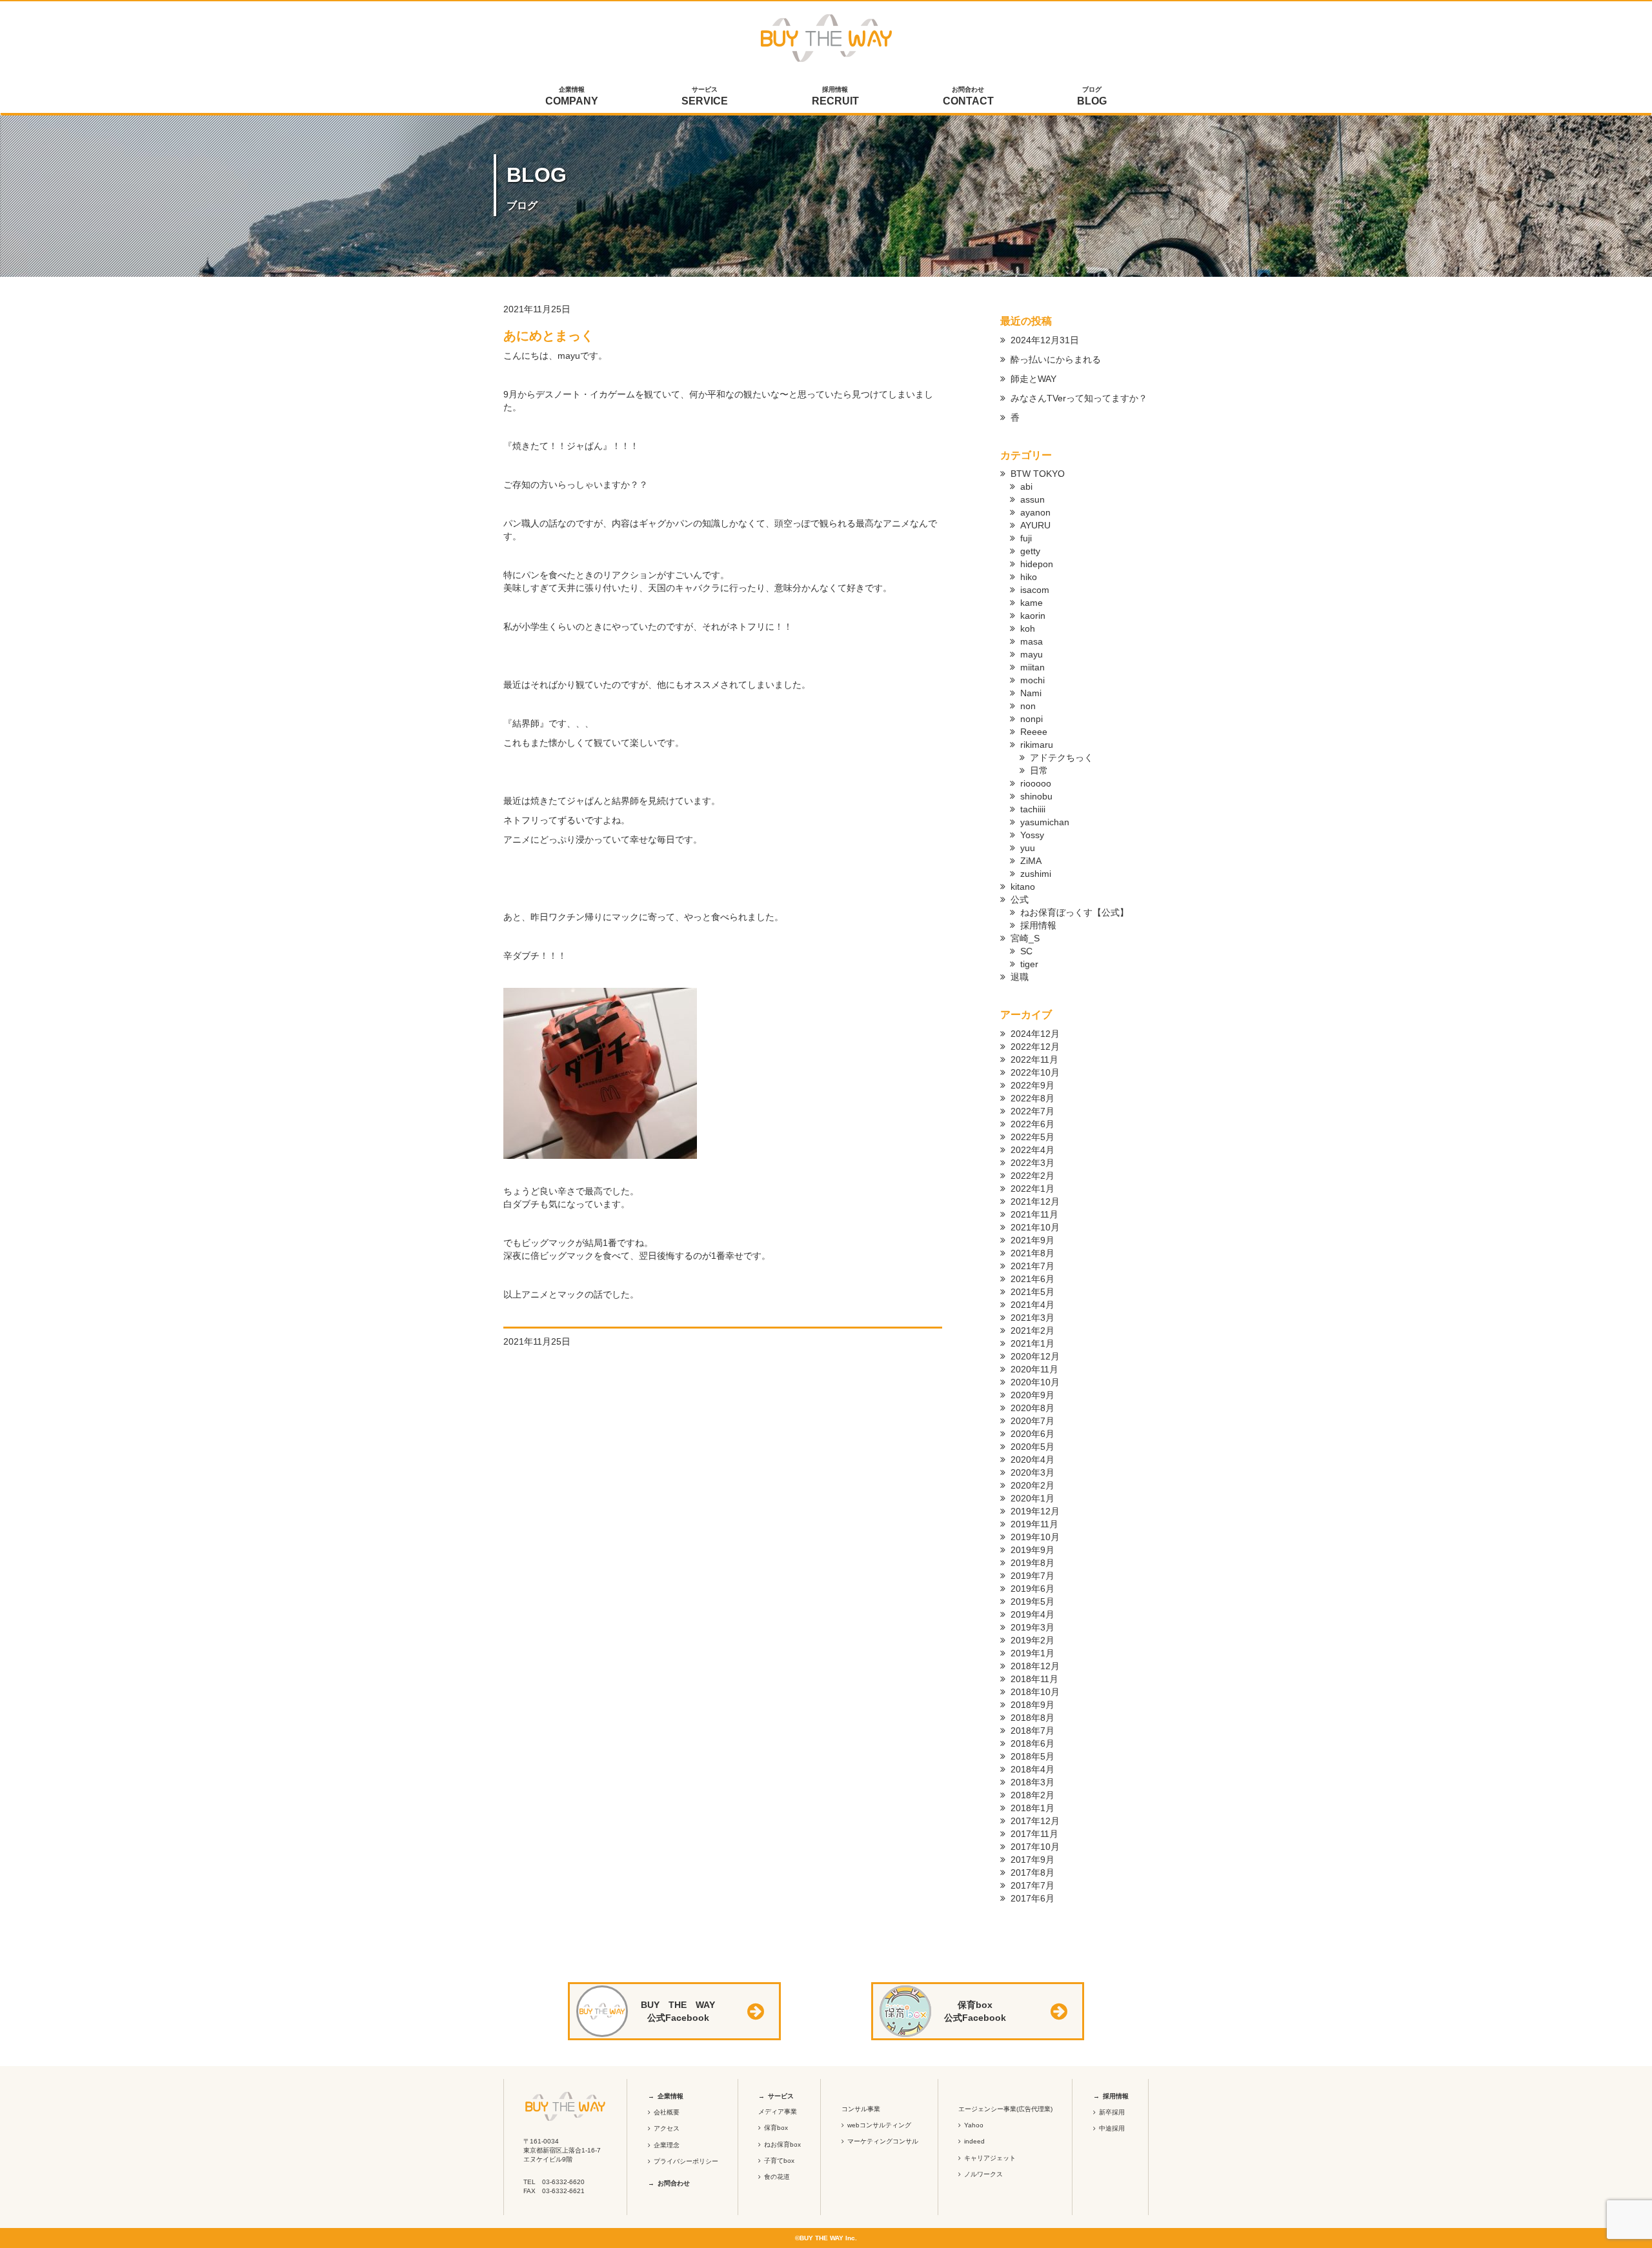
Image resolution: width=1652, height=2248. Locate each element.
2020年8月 (1032, 1408)
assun (1032, 499)
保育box (776, 2128)
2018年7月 (1032, 1731)
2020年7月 (1032, 1421)
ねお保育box (782, 2144)
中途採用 (1112, 2128)
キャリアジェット (990, 2158)
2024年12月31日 (1045, 340)
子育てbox (779, 2161)
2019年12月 (1035, 1511)
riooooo (1036, 783)
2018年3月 (1032, 1782)
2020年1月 (1032, 1498)
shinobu (1036, 796)
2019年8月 (1032, 1563)
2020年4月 (1032, 1460)
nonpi (1032, 719)
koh (1028, 628)
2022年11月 (1034, 1059)
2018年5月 (1032, 1756)
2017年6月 (1032, 1898)
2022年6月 (1032, 1124)
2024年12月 (1035, 1034)
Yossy (1032, 835)
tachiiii (1033, 809)
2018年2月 (1032, 1795)
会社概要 (667, 2112)
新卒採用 (1112, 2112)
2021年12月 (1035, 1201)
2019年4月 (1032, 1614)
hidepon (1037, 564)
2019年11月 (1034, 1524)
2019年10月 (1035, 1537)
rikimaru (1037, 745)
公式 (1020, 899)
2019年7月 (1032, 1576)
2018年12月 (1035, 1666)
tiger (1029, 964)
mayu (1032, 654)
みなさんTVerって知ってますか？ (1079, 398)
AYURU (1035, 525)
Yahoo (974, 2125)
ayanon (1035, 512)
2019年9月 (1032, 1550)
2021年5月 (1032, 1292)
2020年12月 (1035, 1356)
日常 (1039, 770)
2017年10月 (1035, 1847)
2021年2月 (1032, 1330)
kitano (1023, 887)
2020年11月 (1034, 1369)
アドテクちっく (1062, 758)
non (1028, 706)
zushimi (1036, 874)
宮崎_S (1025, 938)
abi (1026, 487)
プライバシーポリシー (686, 2161)
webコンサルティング (879, 2125)
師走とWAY (1033, 379)
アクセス (667, 2128)
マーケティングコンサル (883, 2141)
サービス (705, 96)
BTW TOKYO (1038, 474)
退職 (1020, 977)
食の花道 (777, 2177)
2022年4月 (1032, 1150)
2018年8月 (1032, 1718)
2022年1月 (1032, 1189)
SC (1026, 951)
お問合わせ (968, 96)
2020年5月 (1032, 1447)
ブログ (1092, 96)
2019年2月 (1032, 1640)
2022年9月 (1032, 1085)
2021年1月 (1032, 1343)
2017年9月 (1032, 1860)
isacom (1035, 590)
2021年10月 (1035, 1227)
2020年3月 (1032, 1472)
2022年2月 (1032, 1176)
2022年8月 (1032, 1098)
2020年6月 (1032, 1434)
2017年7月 (1032, 1885)
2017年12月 (1035, 1821)
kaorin (1033, 616)
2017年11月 (1034, 1834)
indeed (974, 2141)
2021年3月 (1032, 1318)
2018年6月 (1032, 1743)
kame (1032, 603)
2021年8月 (1032, 1253)
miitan (1032, 667)
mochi (1032, 680)
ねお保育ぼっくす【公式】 (1074, 912)
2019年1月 (1032, 1653)
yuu (1028, 848)
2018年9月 (1032, 1705)
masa (1032, 641)
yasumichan (1045, 822)
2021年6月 (1032, 1279)
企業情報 (572, 96)
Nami (1031, 693)
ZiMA (1031, 861)
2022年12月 (1035, 1047)
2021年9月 (1032, 1240)
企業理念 (667, 2145)
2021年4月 (1032, 1305)
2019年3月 (1032, 1627)
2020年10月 (1035, 1382)
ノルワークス (983, 2174)
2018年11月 (1034, 1679)
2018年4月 (1032, 1769)
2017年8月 (1032, 1872)
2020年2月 (1032, 1485)
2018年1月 (1032, 1808)
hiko (1029, 577)
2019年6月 (1032, 1589)
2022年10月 (1035, 1072)
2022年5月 (1032, 1137)
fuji (1026, 538)
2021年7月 (1032, 1266)
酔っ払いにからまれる (1056, 359)
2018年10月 (1035, 1692)
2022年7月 (1032, 1111)
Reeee (1034, 732)
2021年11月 (1034, 1214)
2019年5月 (1032, 1601)
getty (1030, 551)
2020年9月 (1032, 1395)
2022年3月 (1032, 1163)
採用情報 (835, 96)
